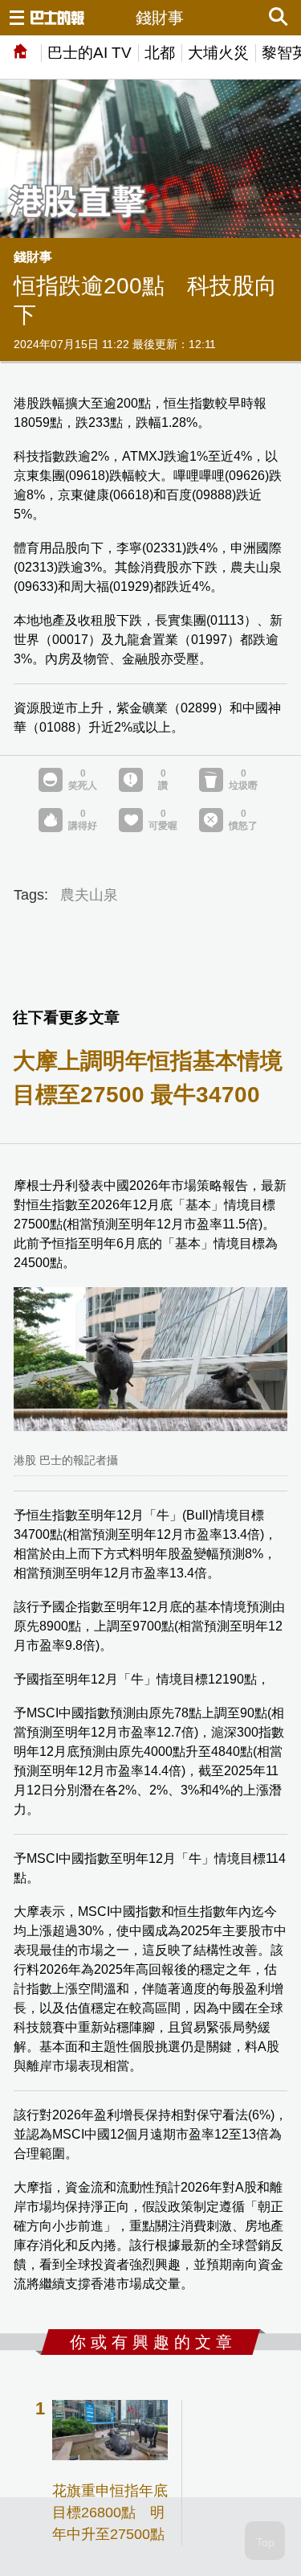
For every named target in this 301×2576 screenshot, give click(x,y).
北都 (160, 53)
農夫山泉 (89, 895)
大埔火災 (218, 53)
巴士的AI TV (89, 53)
